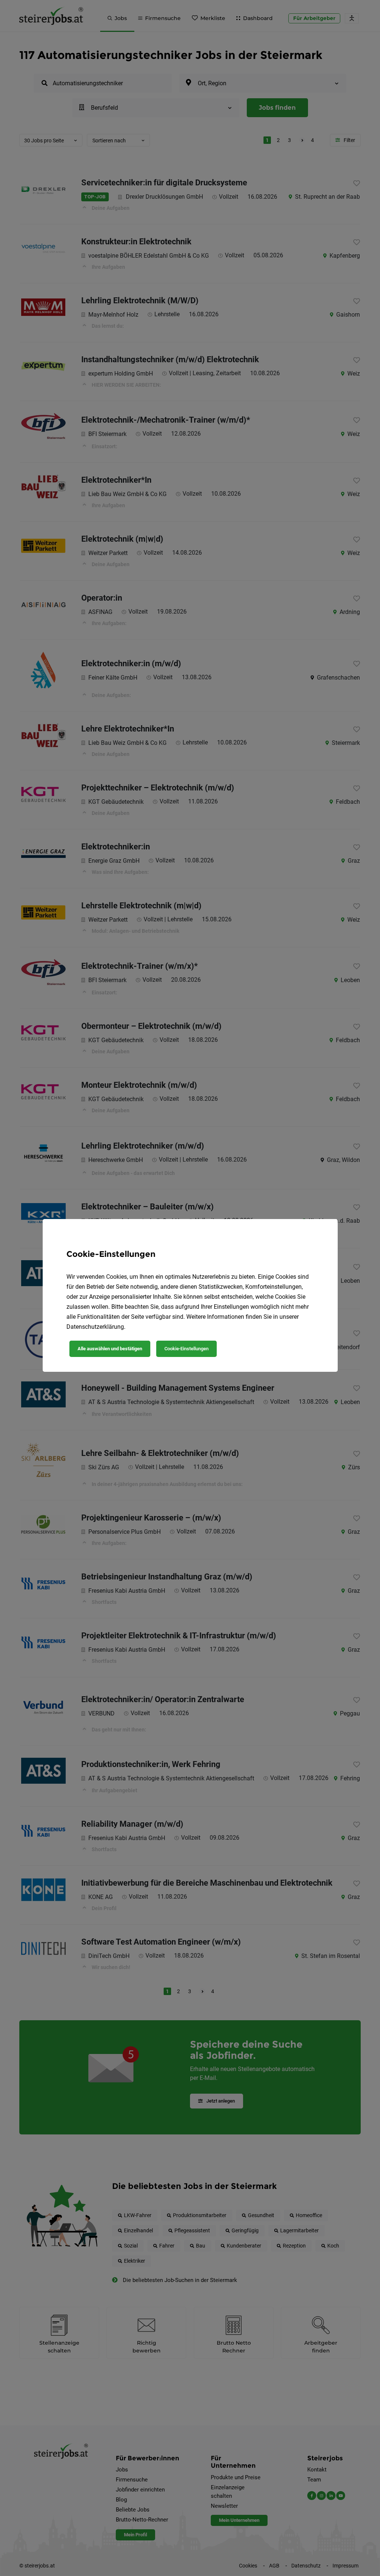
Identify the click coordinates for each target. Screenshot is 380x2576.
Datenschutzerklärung (95, 1327)
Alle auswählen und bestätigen (110, 1349)
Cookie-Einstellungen (186, 1349)
